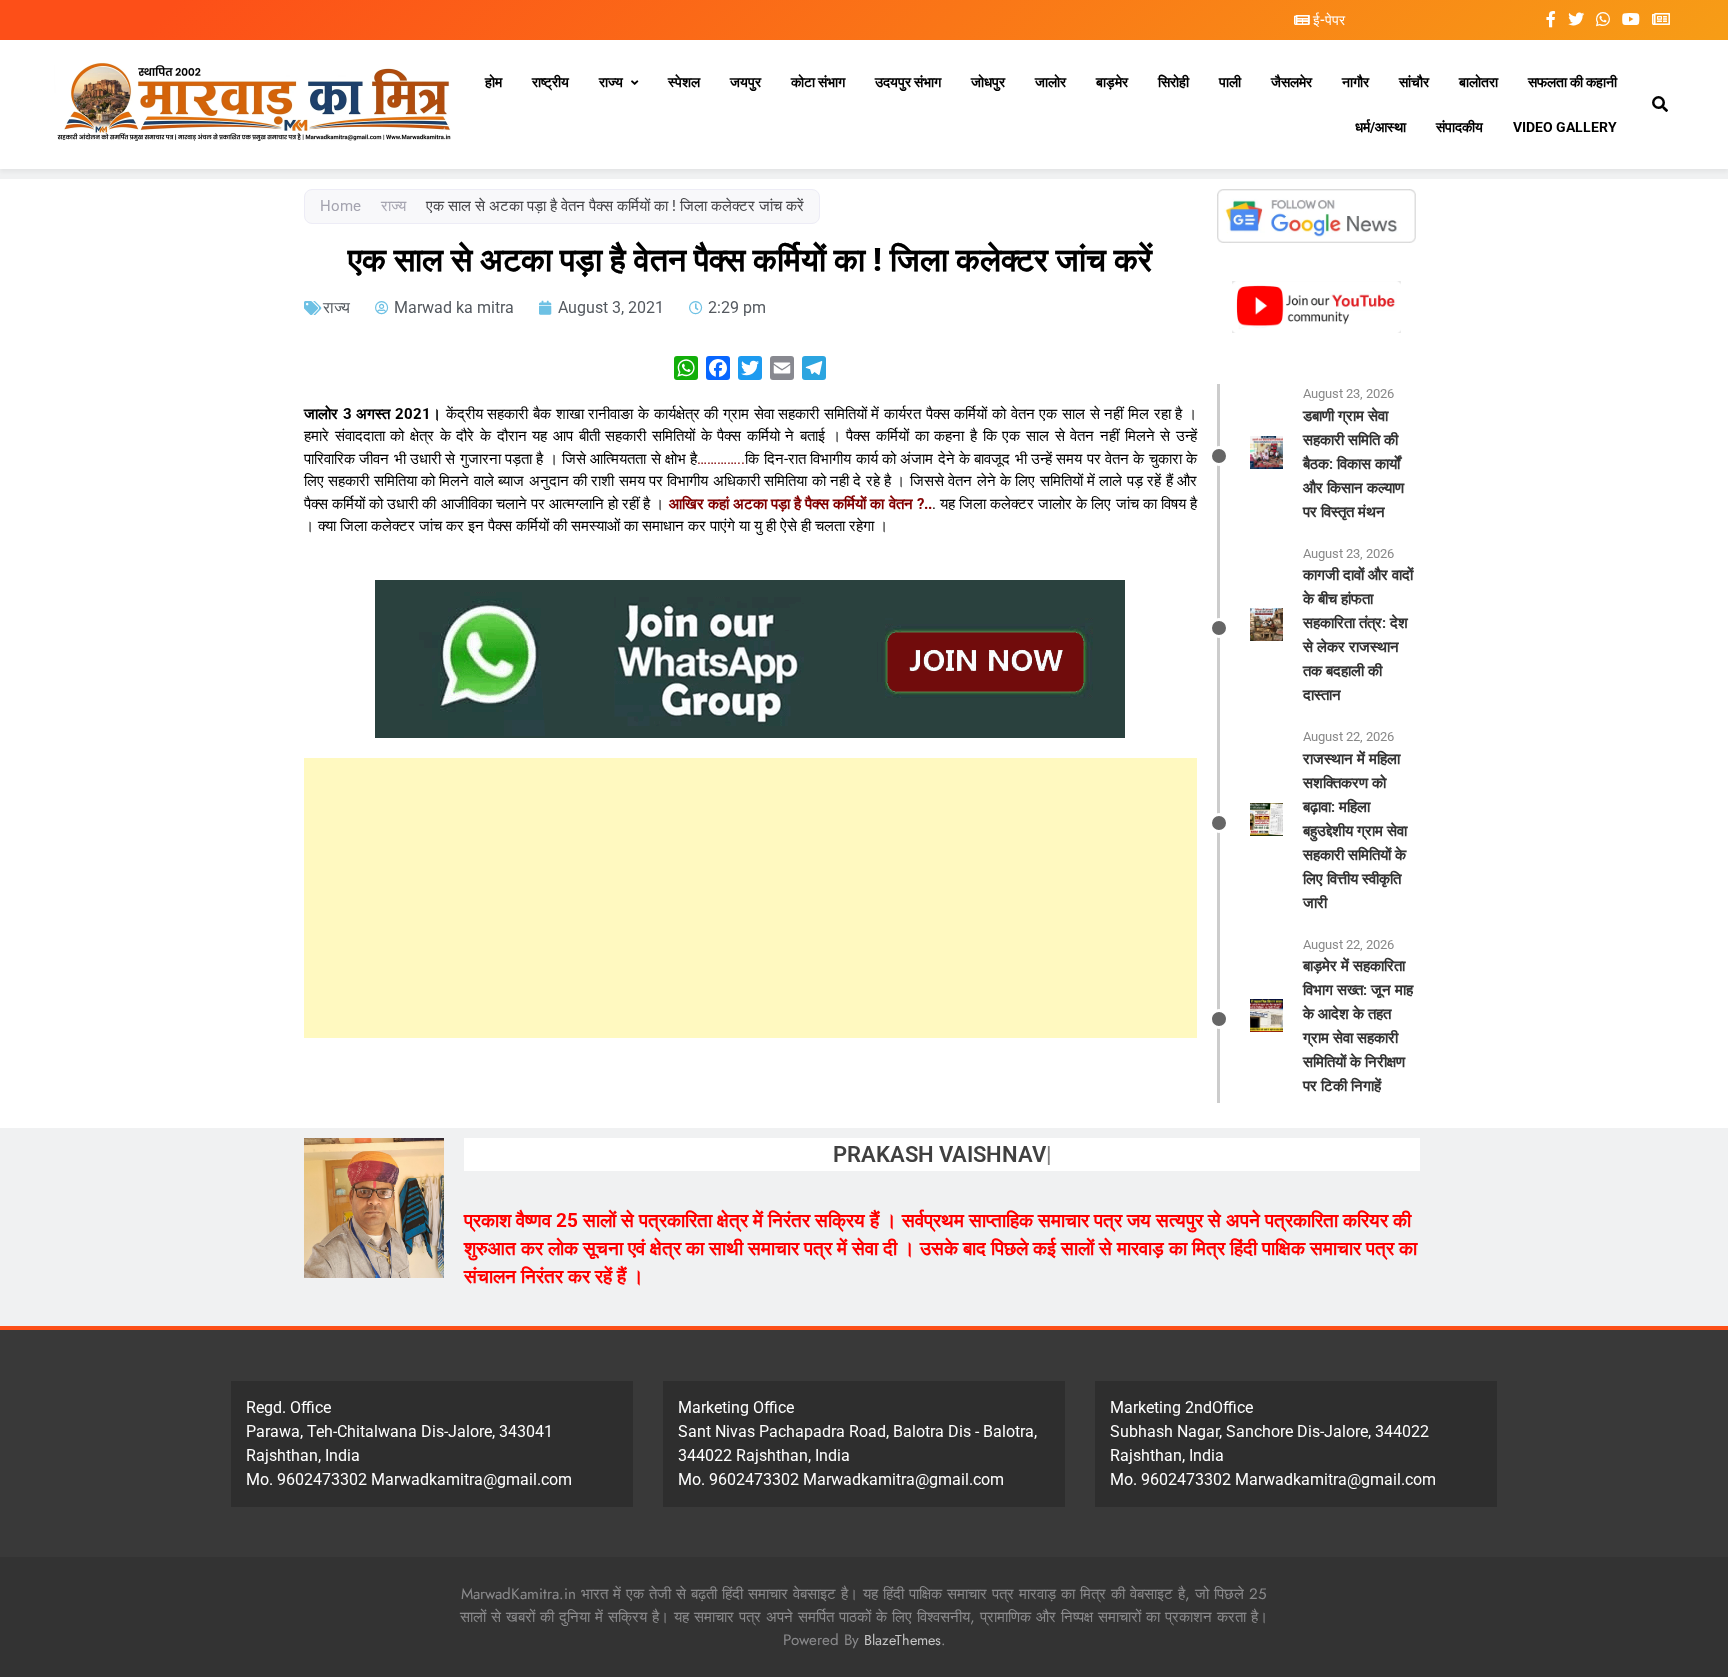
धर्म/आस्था (1380, 127)
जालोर (1050, 82)
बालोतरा (1478, 82)
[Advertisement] (750, 898)
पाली (1230, 82)
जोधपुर (988, 82)
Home (340, 206)
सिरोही (1173, 82)
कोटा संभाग (818, 82)
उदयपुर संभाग (908, 82)
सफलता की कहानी (1572, 82)
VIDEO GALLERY (1565, 127)
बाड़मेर (1112, 82)
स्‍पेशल (684, 82)
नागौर (1355, 82)
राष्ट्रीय (550, 82)
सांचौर (1414, 82)
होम (493, 82)
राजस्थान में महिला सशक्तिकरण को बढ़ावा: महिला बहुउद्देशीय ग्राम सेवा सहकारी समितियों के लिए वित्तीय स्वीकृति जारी (1355, 831)
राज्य (611, 82)
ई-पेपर (1327, 20)
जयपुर (745, 82)
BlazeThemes (902, 1640)
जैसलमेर (1291, 82)
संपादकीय (1459, 127)
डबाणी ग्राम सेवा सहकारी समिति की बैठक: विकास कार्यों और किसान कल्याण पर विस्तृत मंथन (1353, 464)
